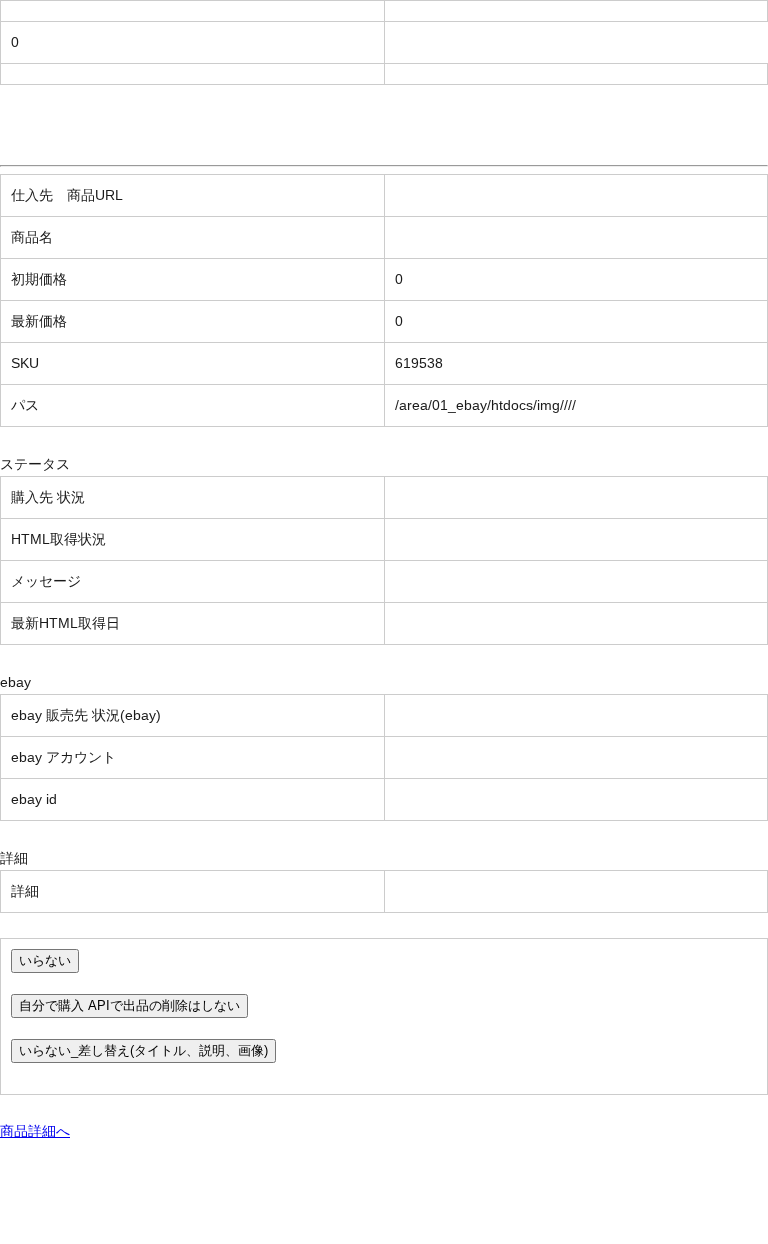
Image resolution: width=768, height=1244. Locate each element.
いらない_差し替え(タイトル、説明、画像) (143, 1050)
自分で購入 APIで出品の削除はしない (129, 1005)
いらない (45, 960)
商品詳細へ (35, 1131)
